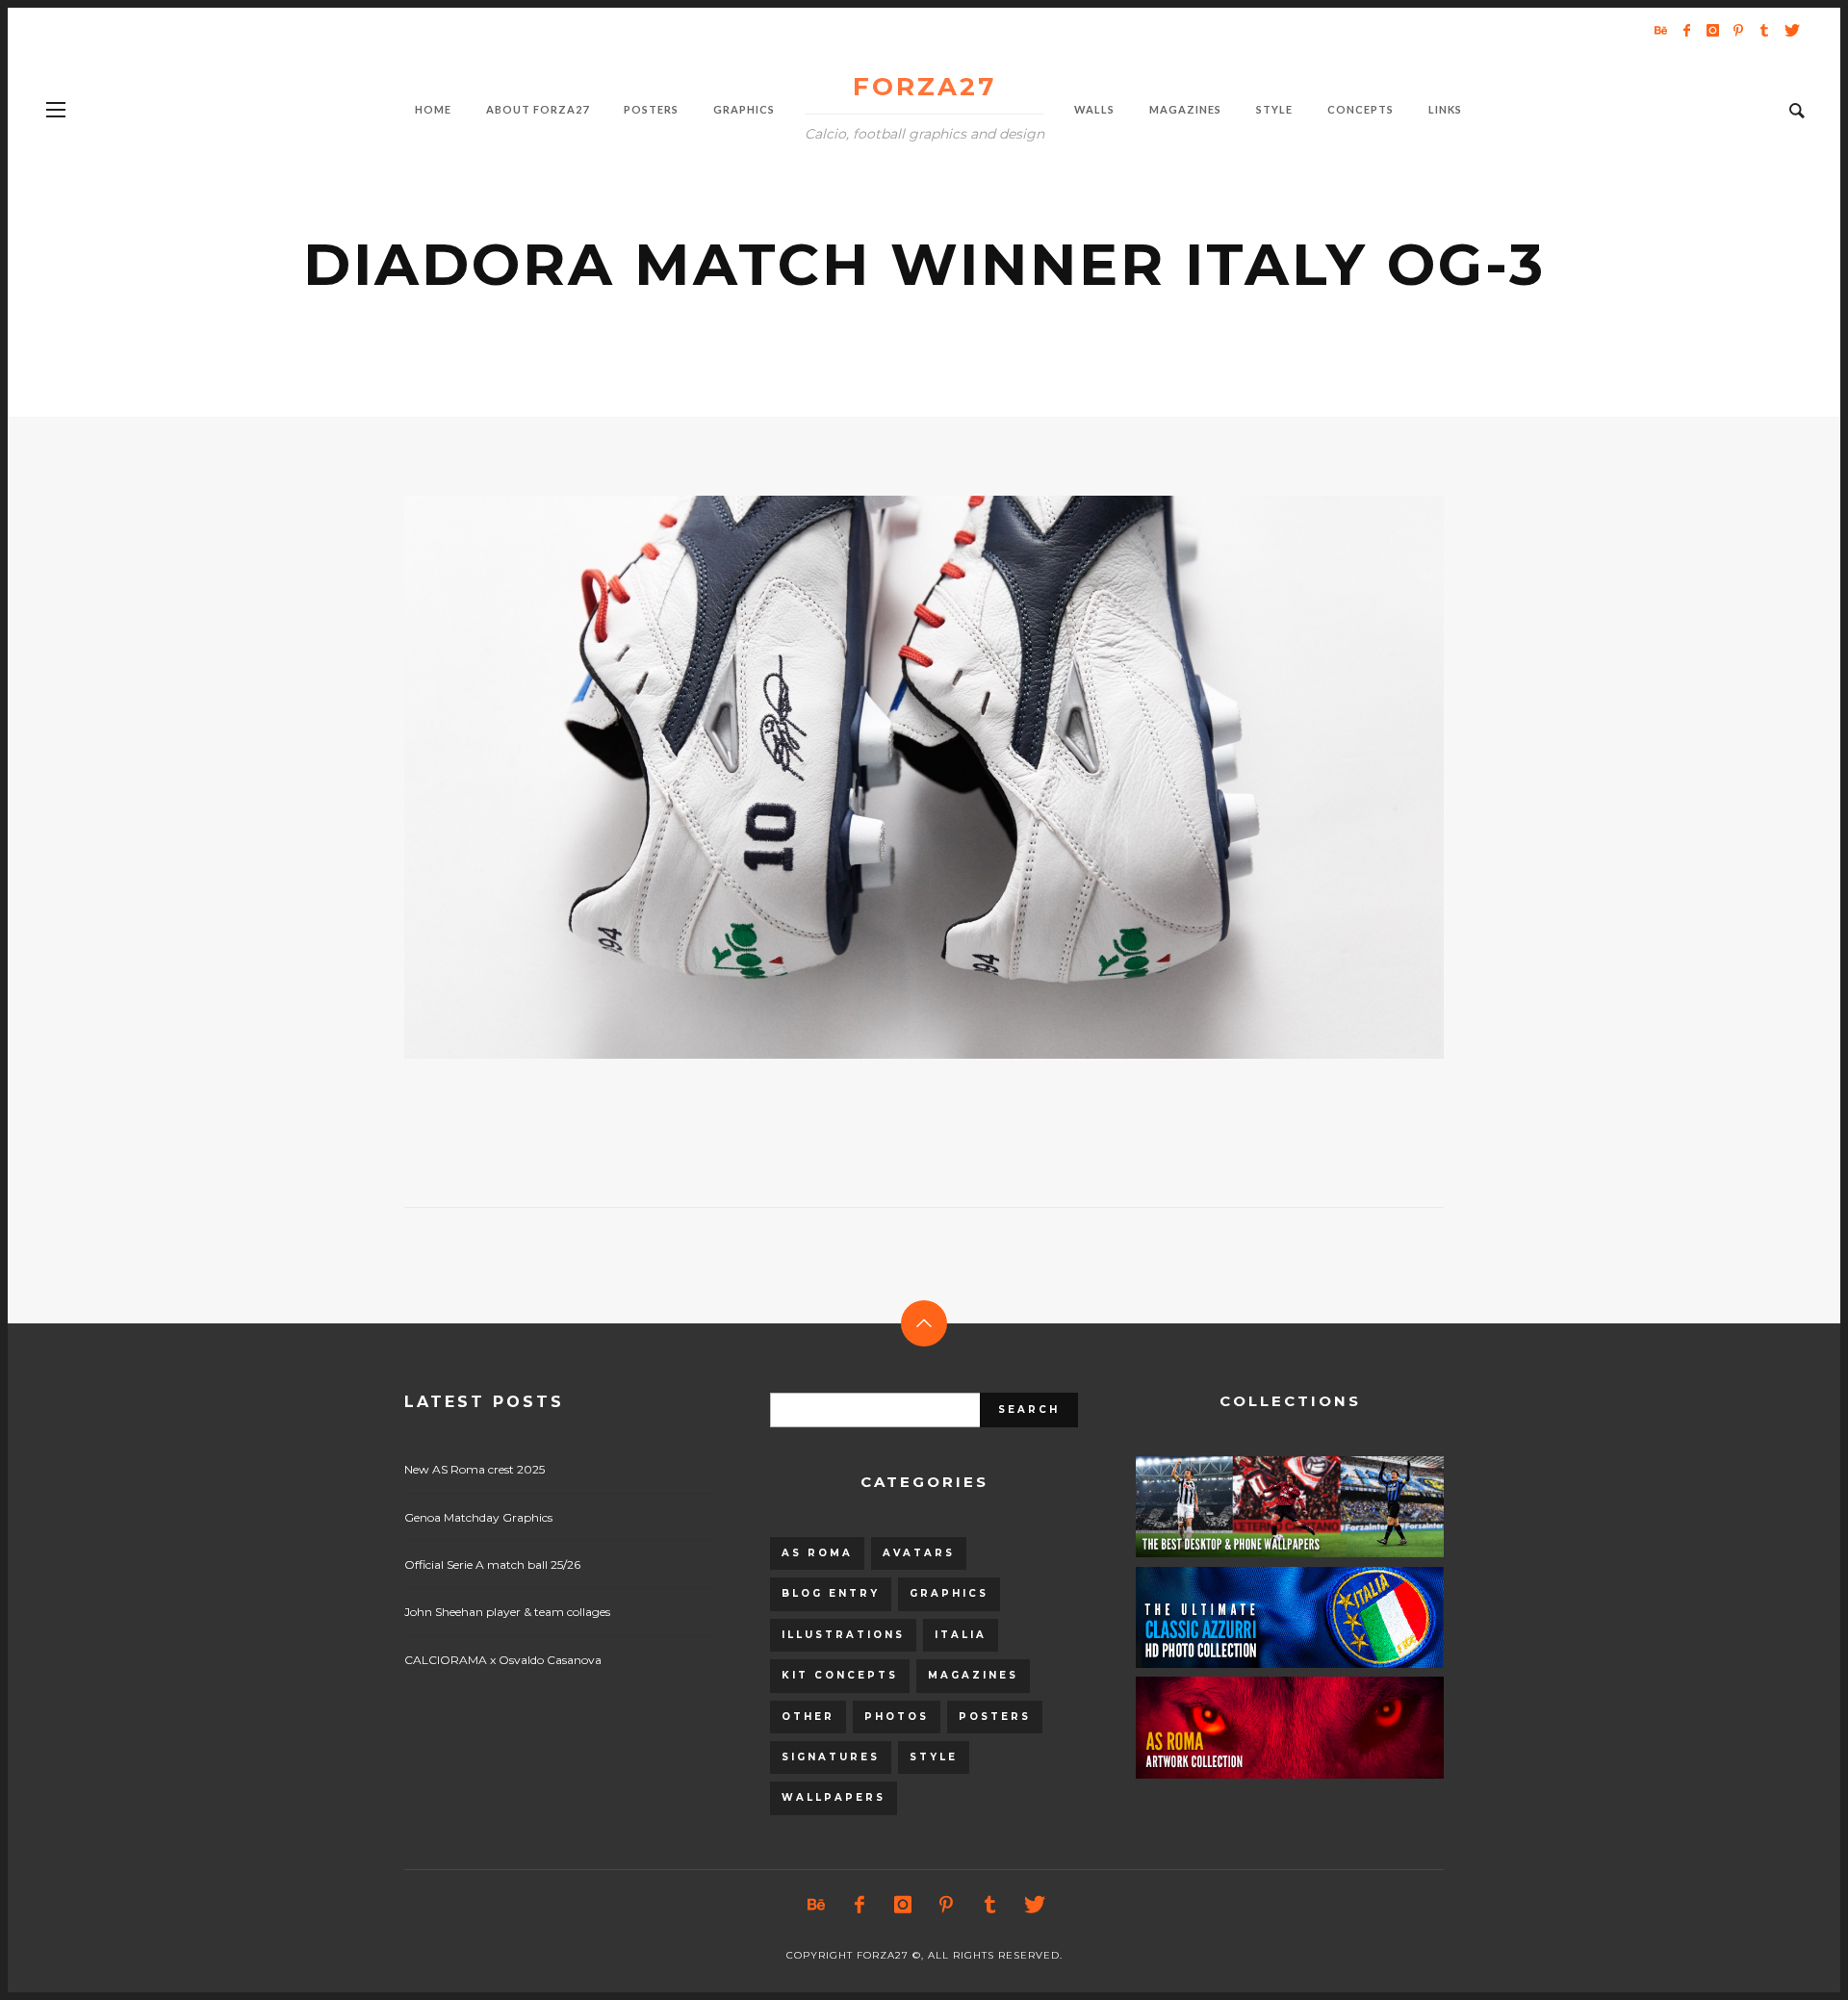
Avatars (919, 1553)
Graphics (949, 1593)
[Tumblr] (1764, 30)
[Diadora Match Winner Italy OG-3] (893, 778)
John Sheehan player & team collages (507, 1612)
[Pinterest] (1738, 30)
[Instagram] (1712, 30)
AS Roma (817, 1553)
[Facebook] (1686, 30)
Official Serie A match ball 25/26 (492, 1564)
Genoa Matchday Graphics (478, 1517)
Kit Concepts (840, 1675)
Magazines (973, 1675)
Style (934, 1757)
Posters (995, 1717)
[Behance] (1660, 30)
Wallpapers (834, 1797)
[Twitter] (1790, 30)
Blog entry (831, 1593)
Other (808, 1717)
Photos (897, 1717)
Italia (961, 1635)
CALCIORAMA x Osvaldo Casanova (503, 1660)
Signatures (831, 1757)
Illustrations (843, 1635)
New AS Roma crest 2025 (475, 1469)
